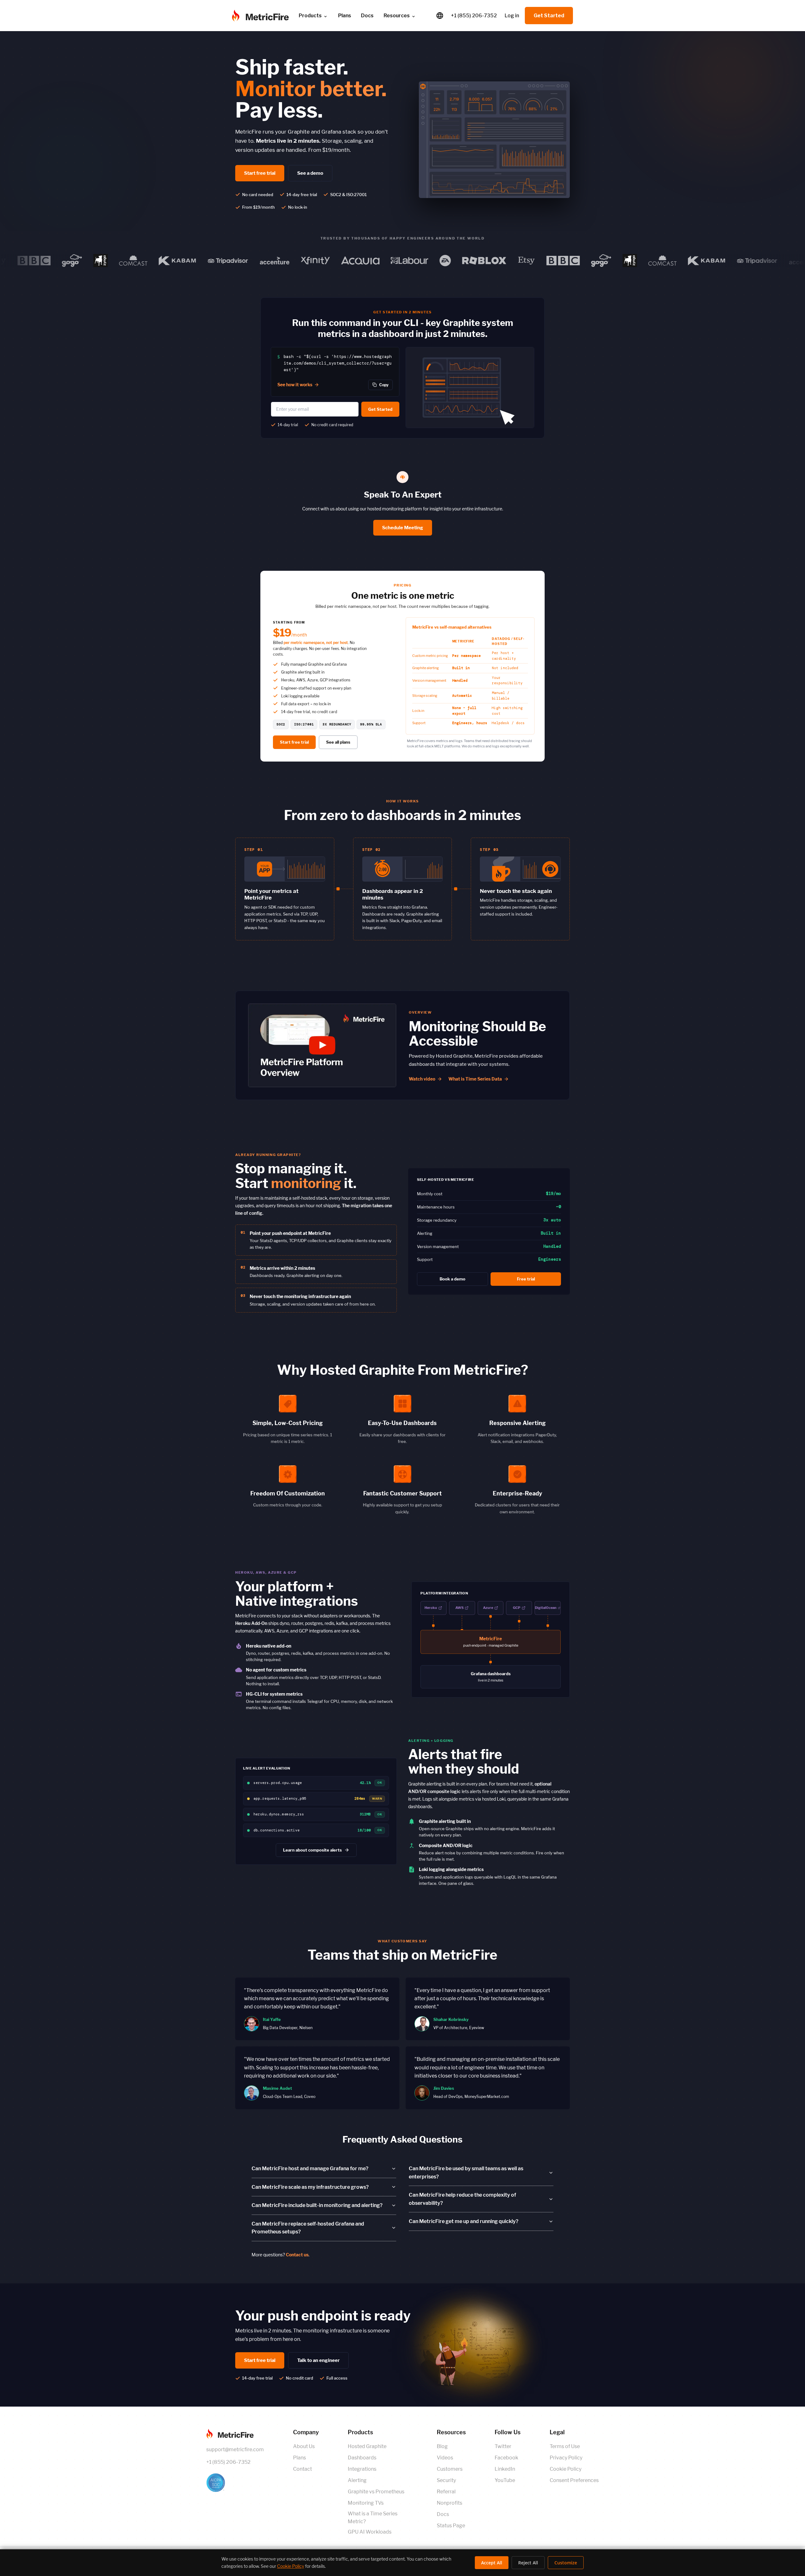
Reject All (528, 2563)
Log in (512, 16)
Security (446, 2480)
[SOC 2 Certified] (235, 2483)
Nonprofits (450, 2503)
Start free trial (260, 173)
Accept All (492, 2563)
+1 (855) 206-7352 (474, 16)
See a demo (310, 173)
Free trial (526, 1279)
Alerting (357, 2480)
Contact (303, 2469)
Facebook (506, 2458)
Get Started (549, 16)
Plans (300, 2458)
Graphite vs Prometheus (376, 2492)
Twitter (503, 2446)
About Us (304, 2446)
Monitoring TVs (366, 2503)
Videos (445, 2458)
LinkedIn (505, 2469)
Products (310, 16)
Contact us (297, 2255)
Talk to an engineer (318, 2360)
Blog (442, 2446)
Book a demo (452, 1279)
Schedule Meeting (403, 528)
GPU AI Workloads (370, 2532)
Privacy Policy (566, 2458)
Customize (566, 2563)
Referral (446, 2492)
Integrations (362, 2469)
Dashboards (362, 2458)
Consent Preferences (574, 2480)
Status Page (451, 2526)
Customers (450, 2469)
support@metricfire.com (235, 2449)
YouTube (505, 2480)
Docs (367, 16)
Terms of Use (565, 2446)
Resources (397, 16)
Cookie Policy (566, 2469)
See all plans (338, 742)
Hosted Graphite (367, 2446)
